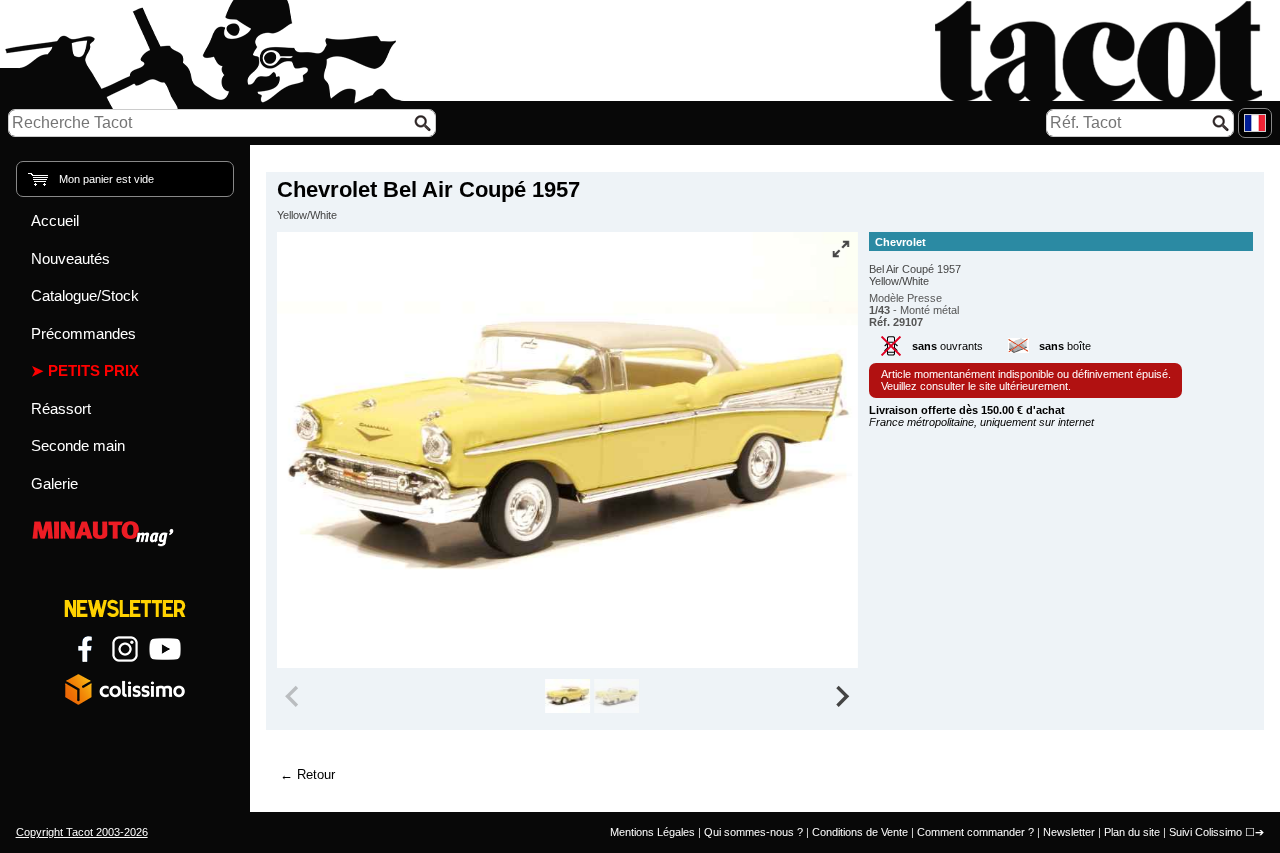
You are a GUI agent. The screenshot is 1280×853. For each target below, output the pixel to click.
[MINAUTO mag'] (125, 530)
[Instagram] (125, 649)
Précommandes (83, 333)
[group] (567, 696)
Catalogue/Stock (85, 295)
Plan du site (1132, 832)
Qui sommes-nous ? (753, 832)
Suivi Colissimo (1205, 832)
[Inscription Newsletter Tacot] (125, 609)
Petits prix (93, 370)
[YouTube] (165, 649)
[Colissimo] (125, 689)
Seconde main (78, 445)
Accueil (55, 220)
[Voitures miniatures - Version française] (1255, 123)
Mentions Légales (652, 832)
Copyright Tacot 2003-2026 (82, 832)
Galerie (54, 483)
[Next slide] (842, 696)
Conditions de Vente (860, 832)
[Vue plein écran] (841, 249)
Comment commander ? (975, 832)
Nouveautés (70, 258)
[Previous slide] (294, 696)
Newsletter (1069, 832)
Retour (316, 774)
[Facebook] (85, 649)
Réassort (61, 408)
